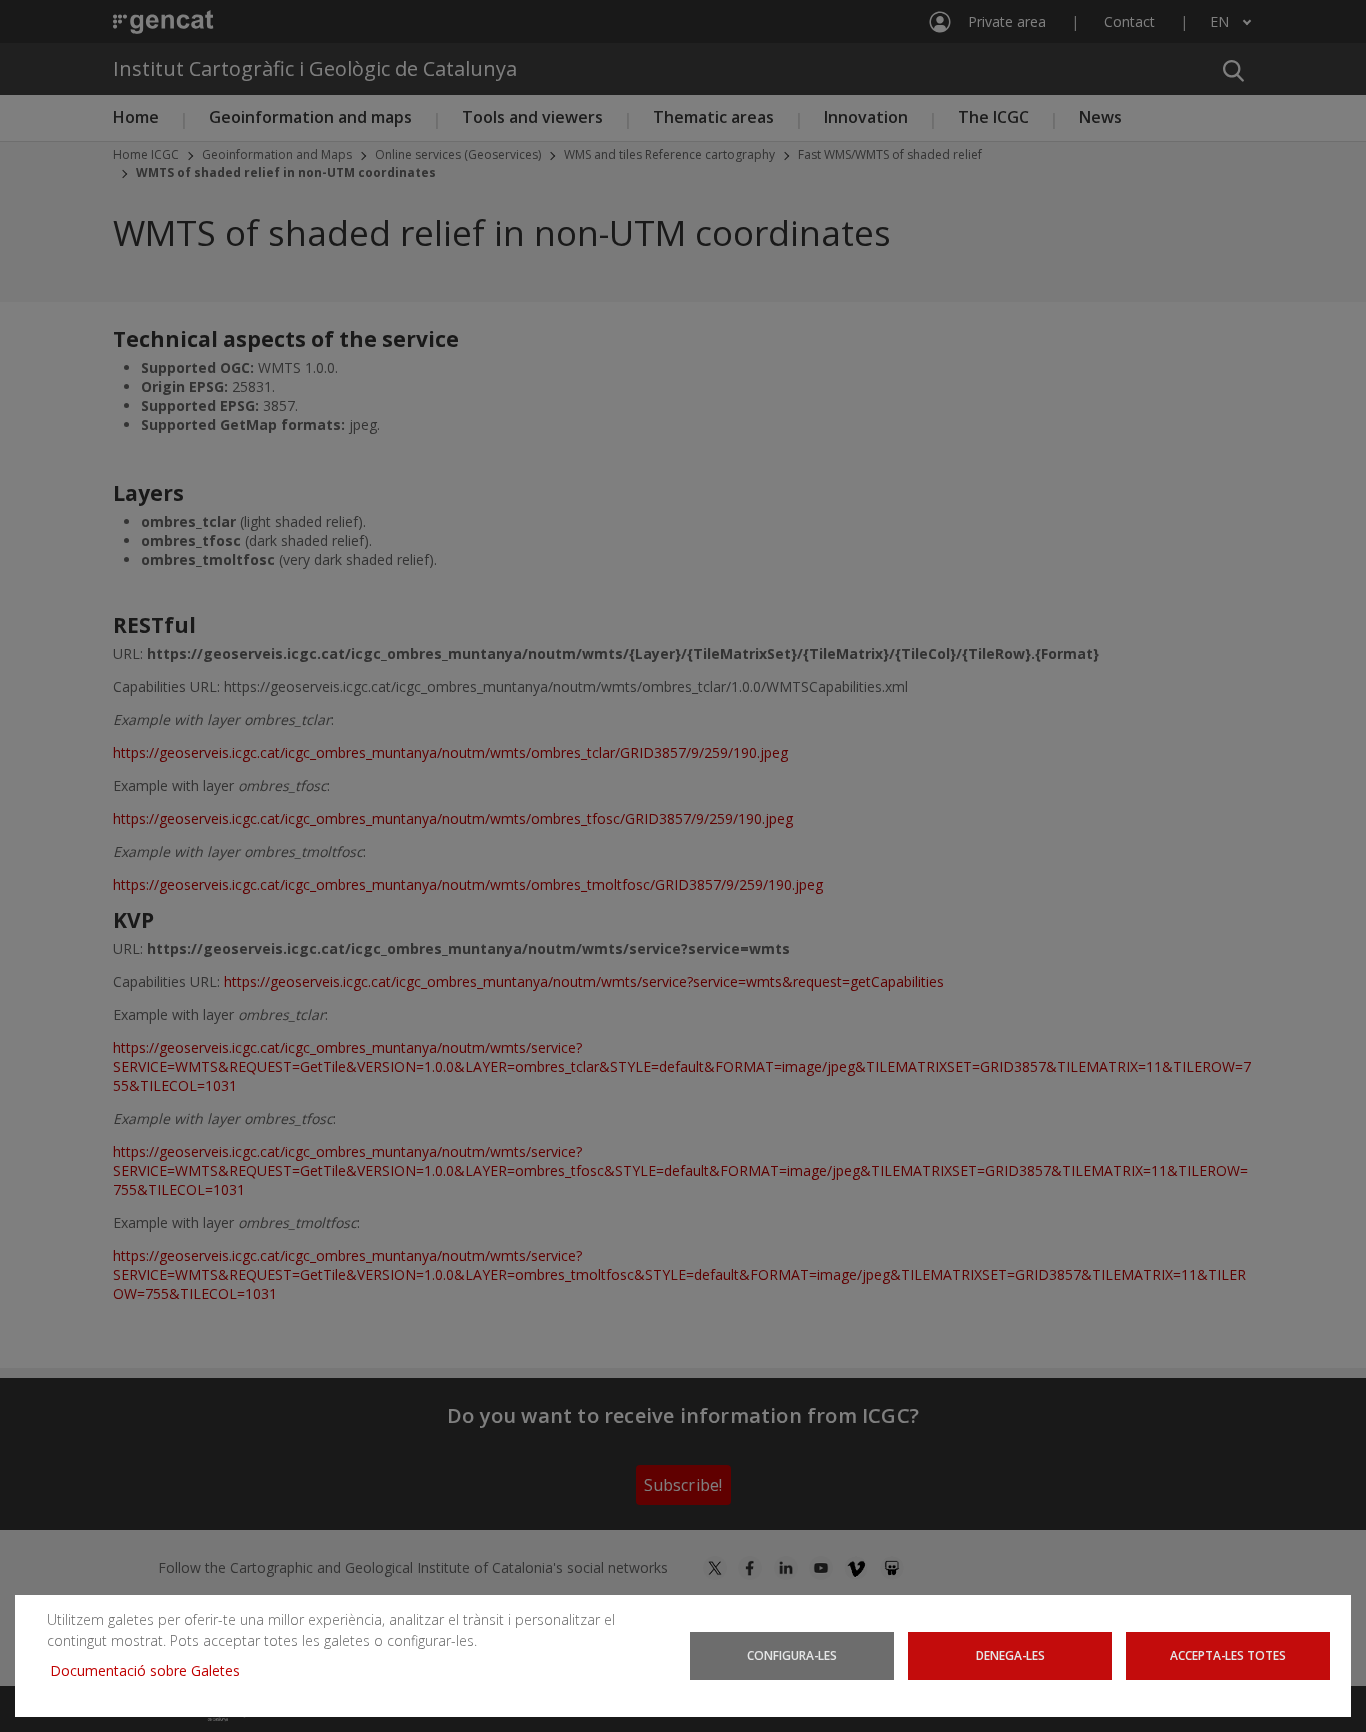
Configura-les (792, 1655)
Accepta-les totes (1228, 1655)
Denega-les (1010, 1655)
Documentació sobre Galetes (152, 1670)
